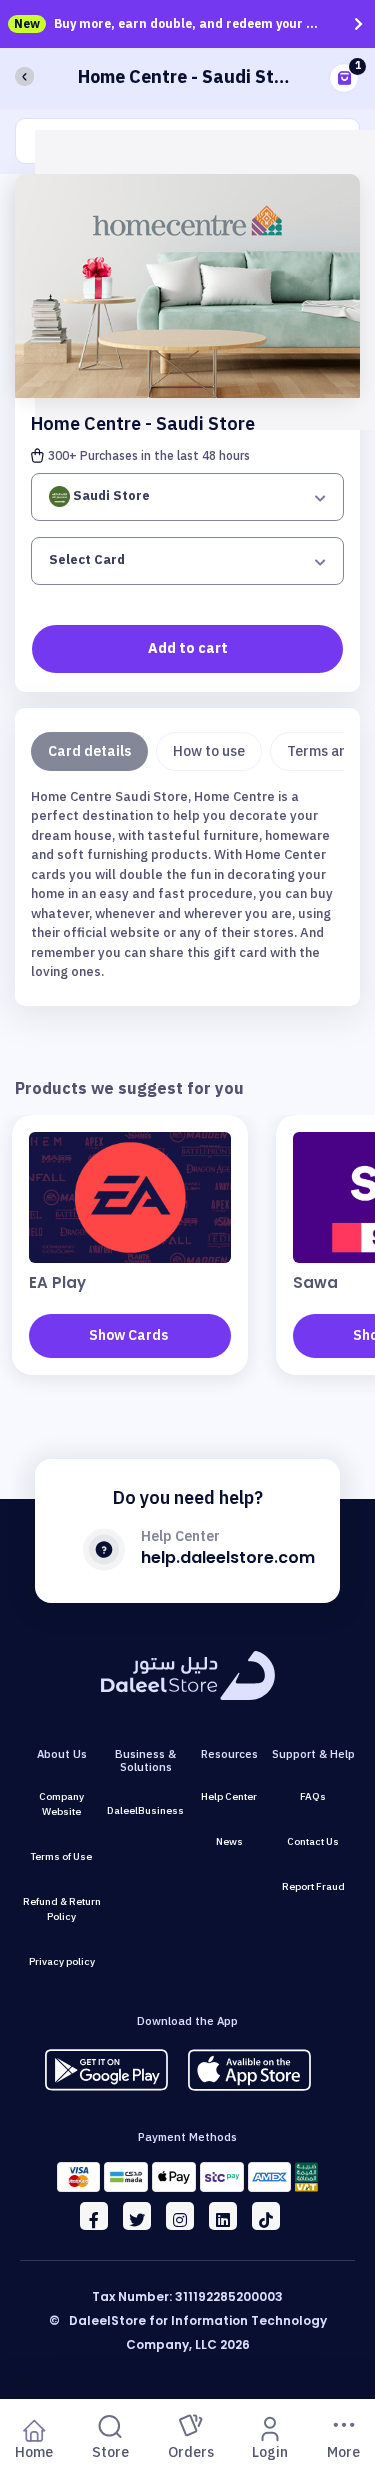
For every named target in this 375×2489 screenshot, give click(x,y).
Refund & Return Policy (62, 1909)
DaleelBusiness (145, 1810)
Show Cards (128, 1335)
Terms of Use (61, 1856)
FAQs (313, 1796)
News (229, 1841)
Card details (89, 751)
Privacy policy (62, 1961)
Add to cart (188, 648)
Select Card (87, 559)
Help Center (229, 1796)
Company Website (61, 1804)
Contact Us (313, 1841)
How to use (209, 751)
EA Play (57, 1282)
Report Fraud (313, 1886)
